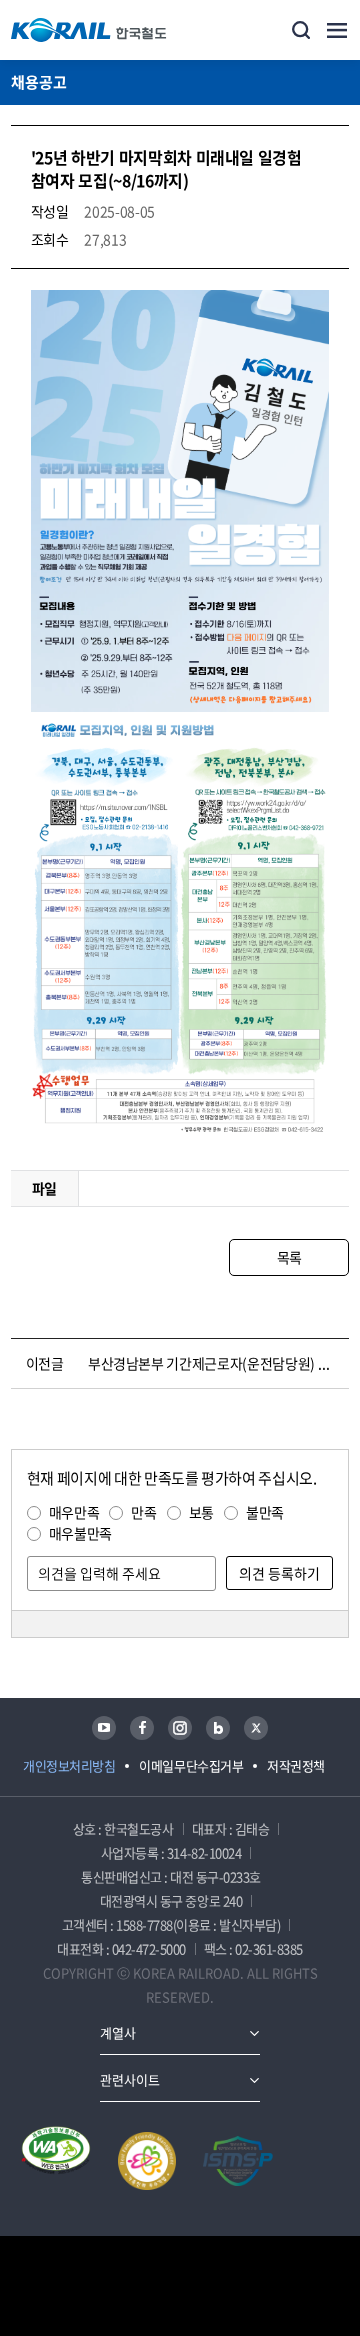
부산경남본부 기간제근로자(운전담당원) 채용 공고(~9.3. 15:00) (215, 1363)
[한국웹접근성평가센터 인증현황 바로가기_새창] (56, 2161)
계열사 (118, 2032)
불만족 (265, 1512)
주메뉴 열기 (337, 30)
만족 (143, 1512)
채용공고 (39, 82)
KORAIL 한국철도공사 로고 (89, 30)
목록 (289, 1257)
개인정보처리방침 (69, 1765)
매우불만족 (80, 1533)
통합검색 (301, 30)
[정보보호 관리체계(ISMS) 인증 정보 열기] (238, 2161)
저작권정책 (296, 1765)
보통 (201, 1512)
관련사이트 (130, 2079)
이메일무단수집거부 (191, 1765)
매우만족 (74, 1512)
